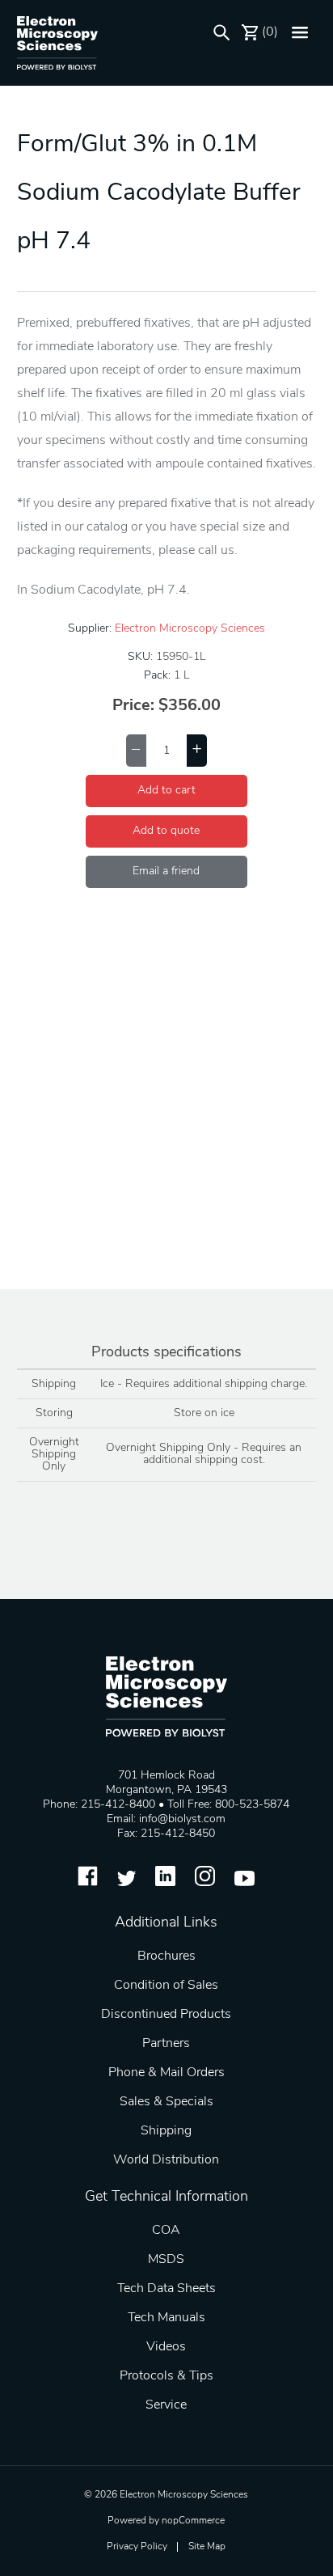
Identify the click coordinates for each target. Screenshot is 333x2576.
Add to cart (166, 791)
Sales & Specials (166, 2102)
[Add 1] (197, 751)
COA (166, 2231)
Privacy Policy (137, 2547)
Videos (166, 2347)
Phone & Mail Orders (166, 2073)
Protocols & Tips (166, 2376)
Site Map (207, 2547)
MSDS (166, 2260)
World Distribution (166, 2160)
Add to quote (166, 831)
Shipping (166, 2131)
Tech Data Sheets (166, 2289)
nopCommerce (193, 2521)
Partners (166, 2044)
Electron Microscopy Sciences (190, 629)
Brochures (166, 1956)
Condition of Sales (166, 1986)
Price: (133, 706)
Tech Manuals (166, 2318)
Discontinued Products (166, 2015)
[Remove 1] (136, 751)
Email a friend (166, 871)
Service (166, 2405)
